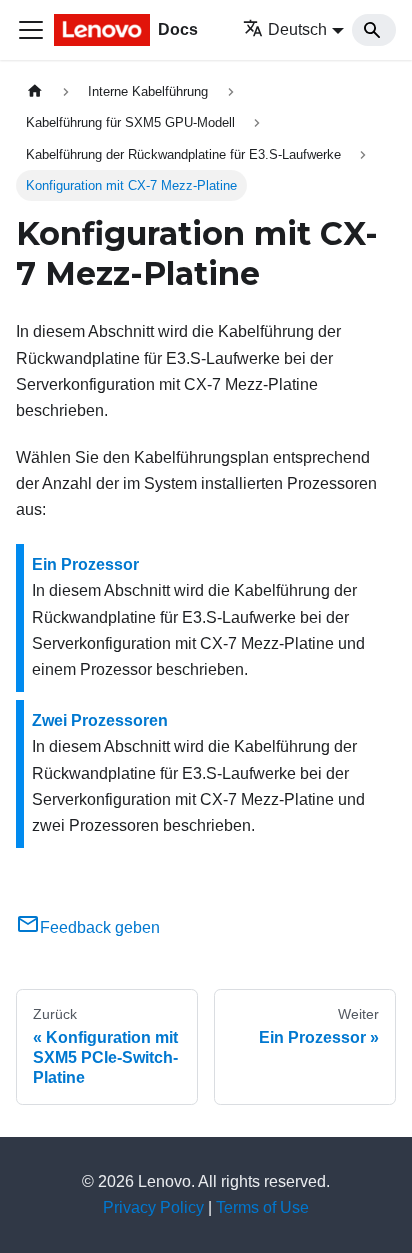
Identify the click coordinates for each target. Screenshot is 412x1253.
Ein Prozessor (85, 564)
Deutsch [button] (297, 29)
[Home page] (35, 91)
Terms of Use (262, 1207)
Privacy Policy (153, 1207)
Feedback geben (100, 927)
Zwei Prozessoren (100, 720)
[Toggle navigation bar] (31, 30)
